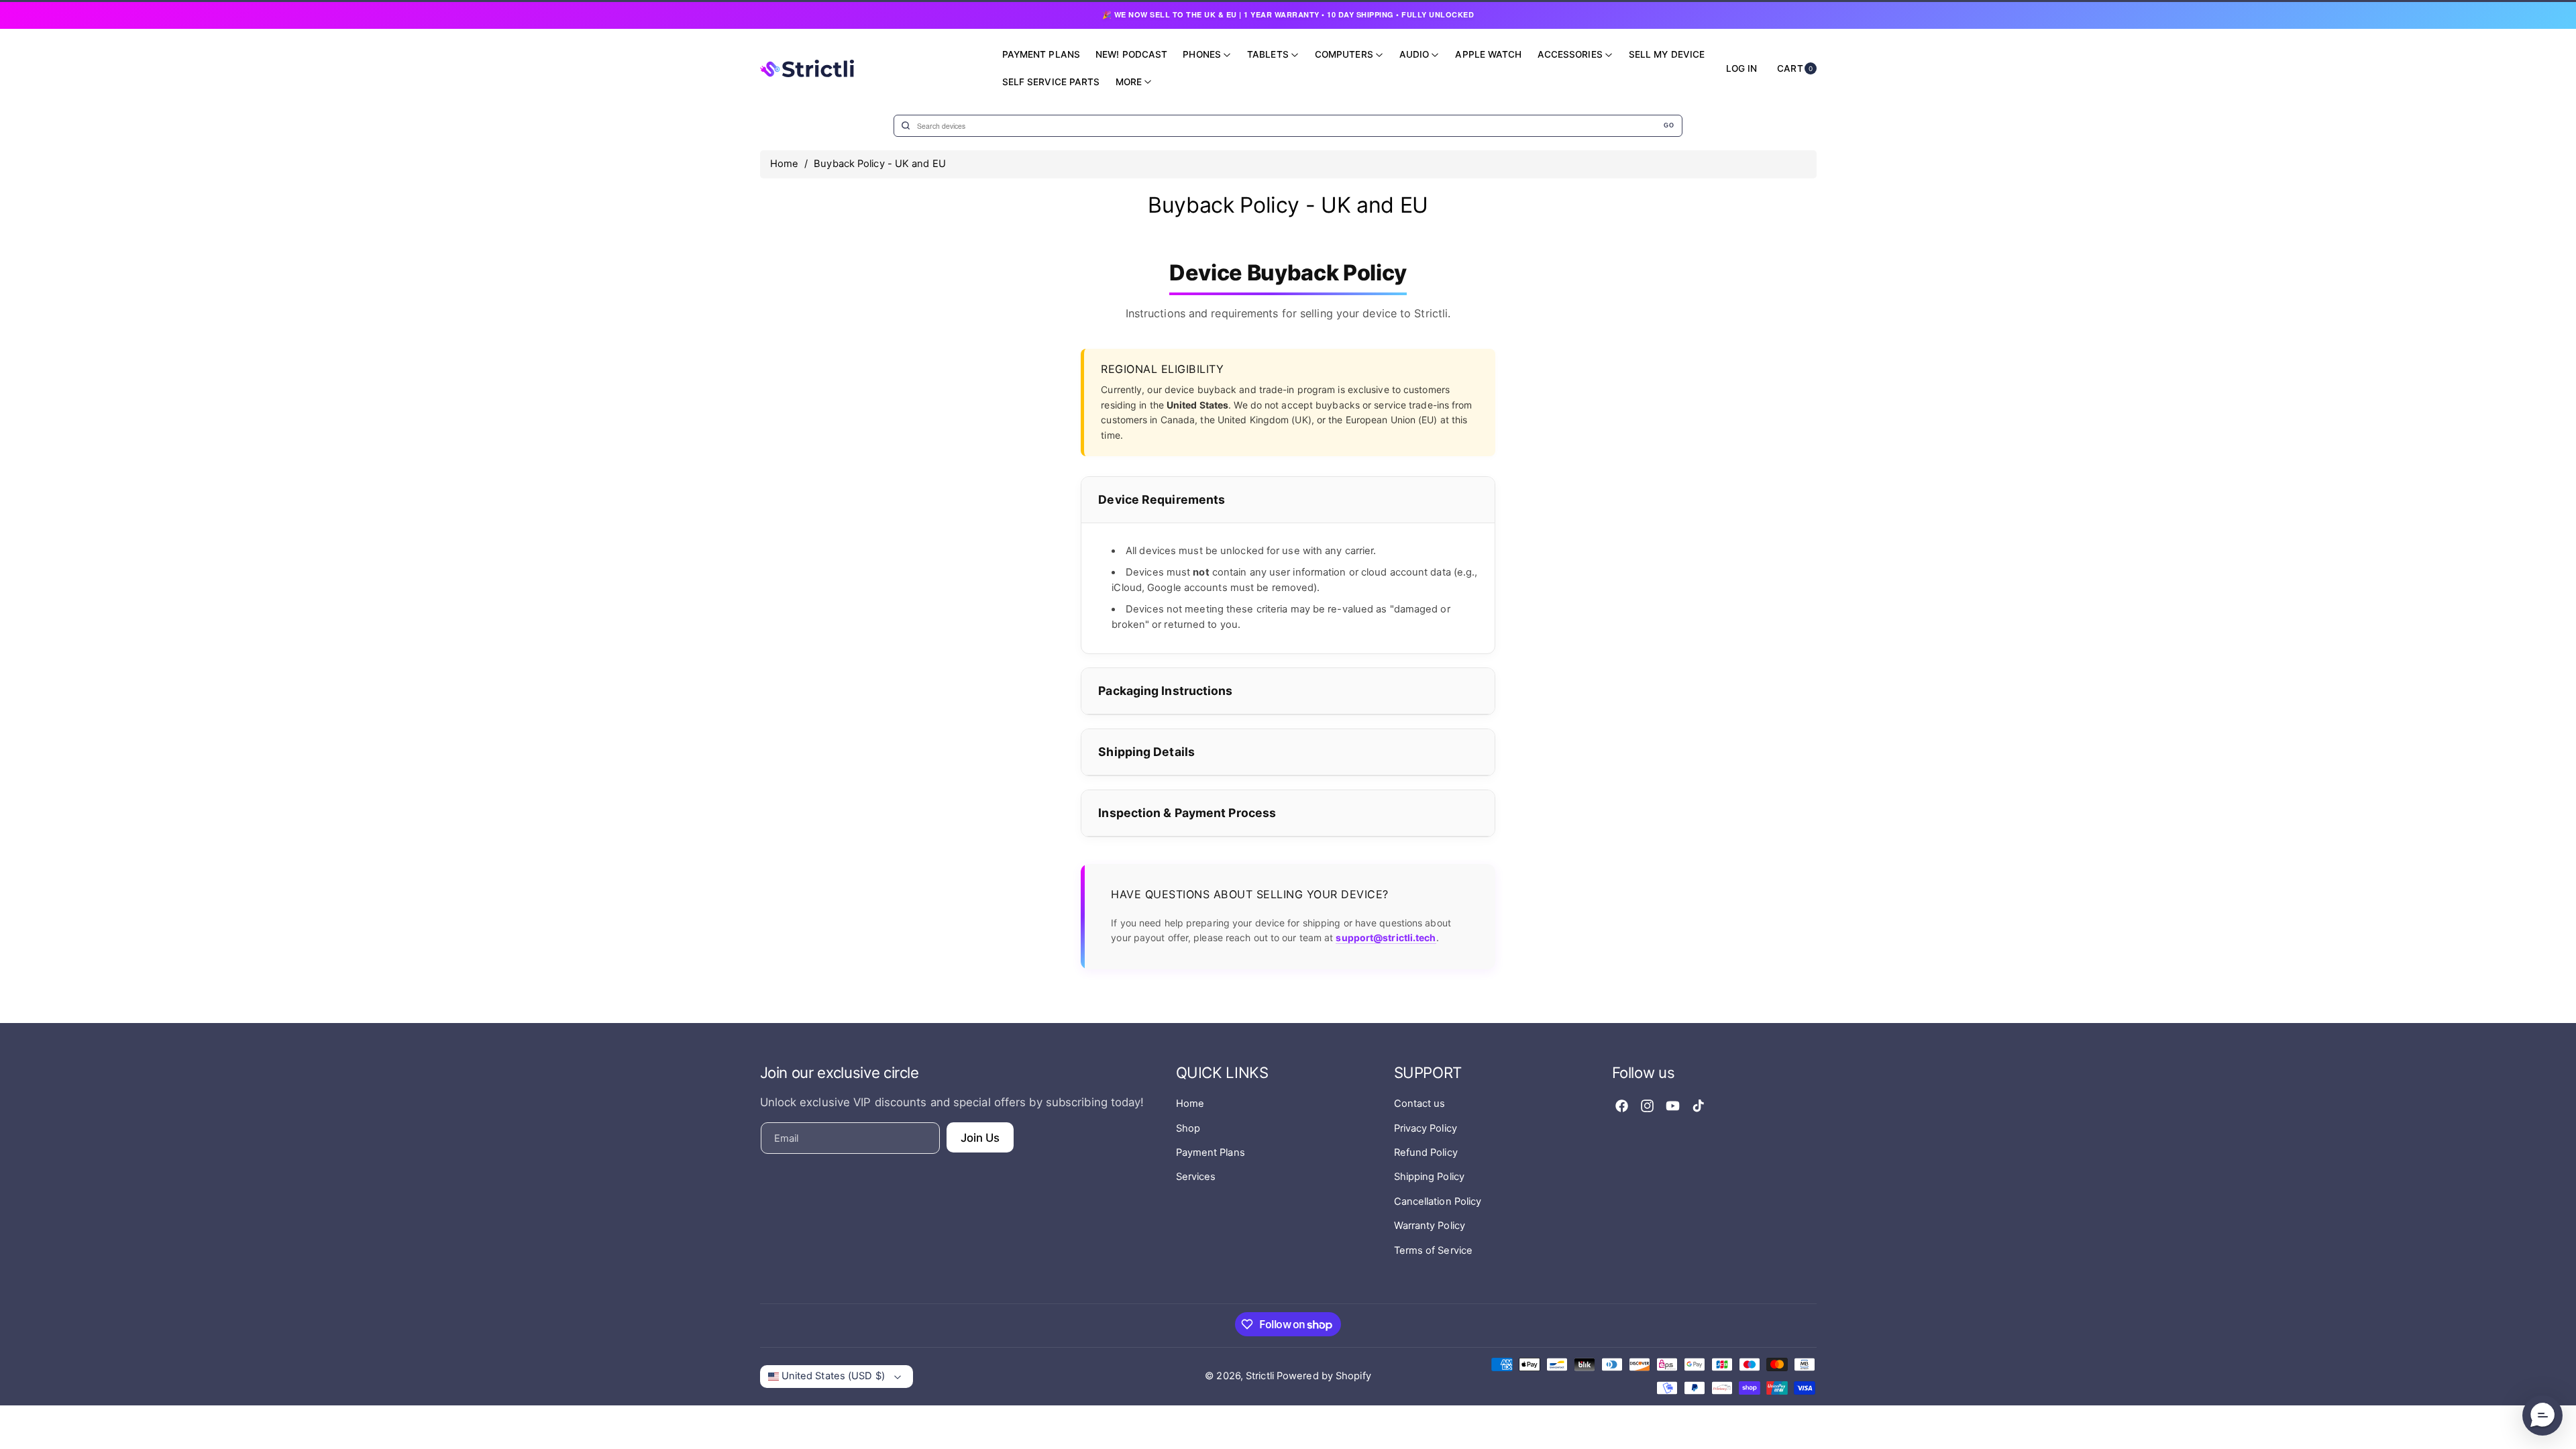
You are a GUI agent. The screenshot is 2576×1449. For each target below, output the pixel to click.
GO (1669, 125)
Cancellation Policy (1438, 1201)
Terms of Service (1434, 1250)
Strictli (1260, 1376)
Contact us (1420, 1104)
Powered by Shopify (1324, 1376)
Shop (1188, 1128)
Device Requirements (1162, 499)
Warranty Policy (1430, 1226)
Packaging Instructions (1165, 691)
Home (784, 164)
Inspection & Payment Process (1187, 813)
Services (1196, 1177)
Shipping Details (1146, 752)
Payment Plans (1211, 1152)
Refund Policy (1426, 1152)
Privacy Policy (1426, 1128)
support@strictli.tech (1386, 937)
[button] (2542, 1415)
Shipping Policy (1430, 1177)
